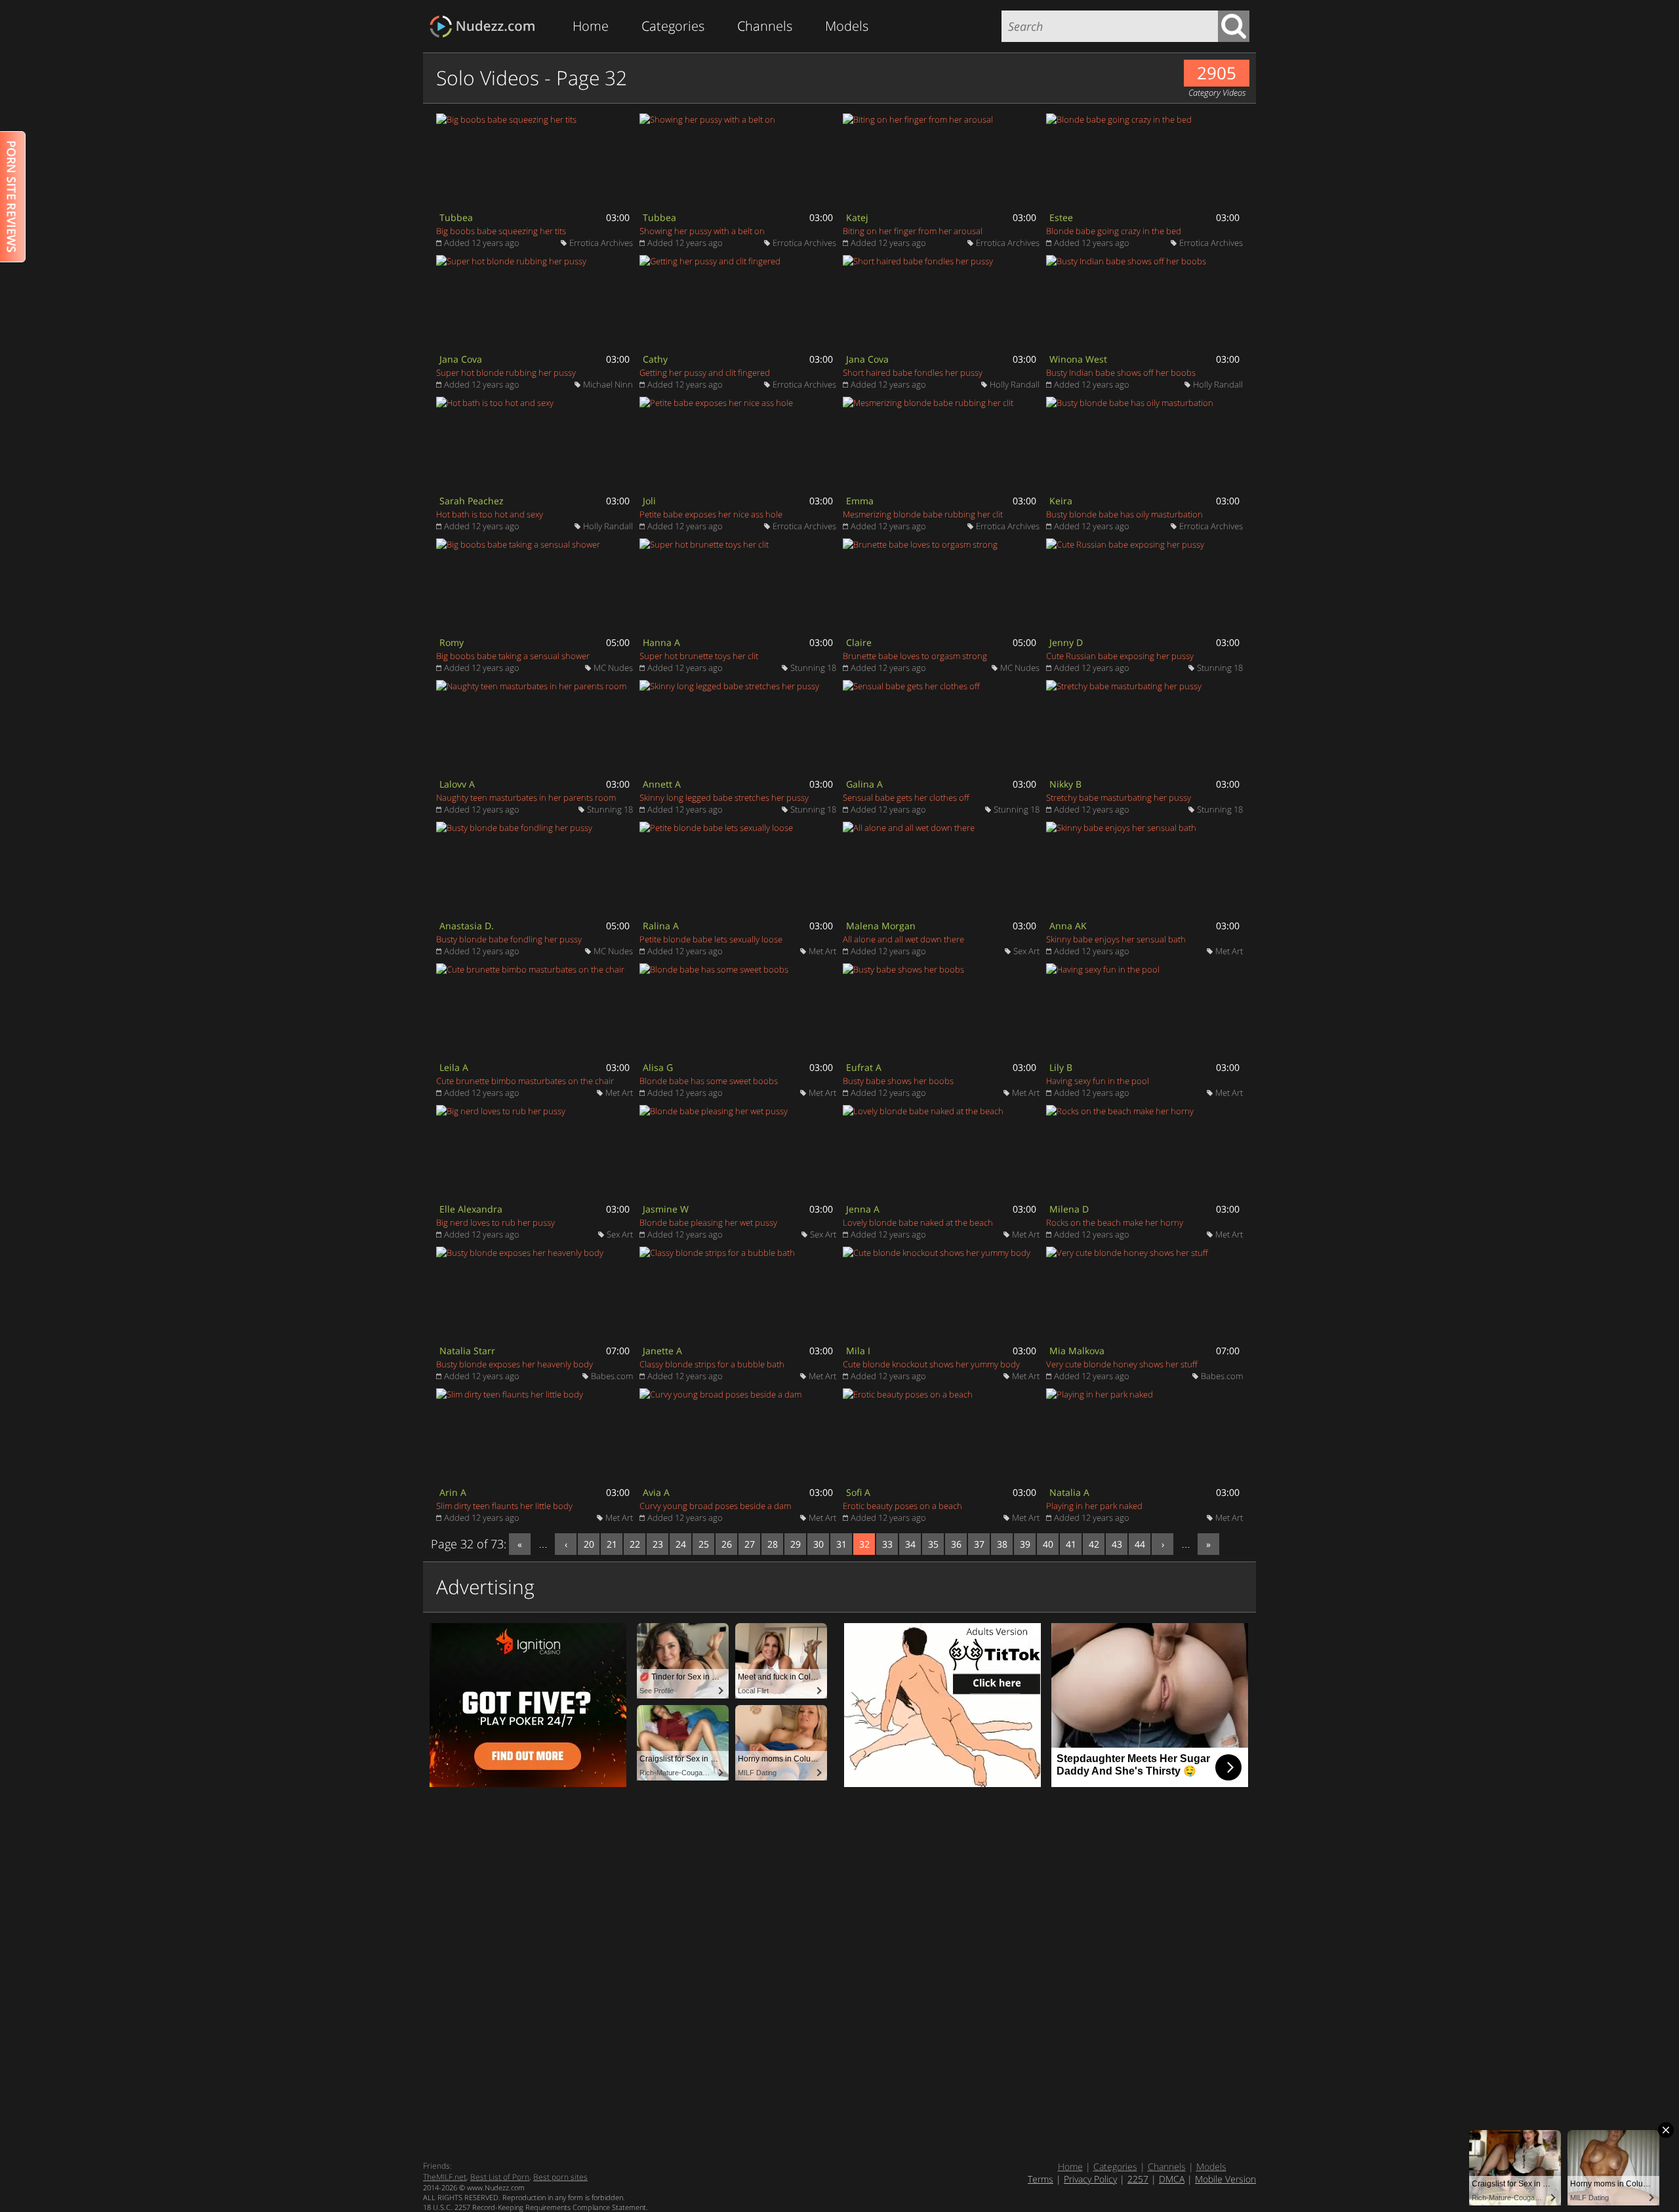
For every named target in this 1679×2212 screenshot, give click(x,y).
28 (773, 1544)
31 (841, 1544)
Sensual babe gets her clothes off (906, 797)
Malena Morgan (881, 926)
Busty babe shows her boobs (898, 1081)
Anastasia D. (467, 926)
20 (589, 1544)
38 (1002, 1544)
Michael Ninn (608, 384)
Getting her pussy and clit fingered (705, 372)
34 (910, 1544)
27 (750, 1544)
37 (979, 1544)
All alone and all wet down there (903, 939)
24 (681, 1544)
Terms (1041, 2179)
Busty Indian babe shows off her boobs (1121, 372)
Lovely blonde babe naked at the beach (918, 1222)
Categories (673, 26)
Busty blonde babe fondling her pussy (509, 939)
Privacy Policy (1090, 2179)
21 (612, 1544)
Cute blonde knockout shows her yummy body (931, 1364)
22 (635, 1544)
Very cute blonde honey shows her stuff (1122, 1364)
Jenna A (863, 1209)
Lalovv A (457, 784)
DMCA (1172, 2179)
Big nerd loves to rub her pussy (496, 1222)
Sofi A (858, 1492)
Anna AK (1068, 926)
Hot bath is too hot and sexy (490, 514)
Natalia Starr (467, 1351)
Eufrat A (864, 1067)
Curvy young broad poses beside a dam (715, 1506)
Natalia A (1069, 1492)
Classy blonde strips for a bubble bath (712, 1364)
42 (1094, 1544)
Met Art (822, 951)
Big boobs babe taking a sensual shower (513, 656)
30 (819, 1544)
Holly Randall (1015, 384)
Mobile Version (1225, 2179)
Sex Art (1026, 951)
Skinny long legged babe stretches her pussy (724, 797)
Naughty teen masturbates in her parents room (526, 797)
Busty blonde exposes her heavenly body (515, 1364)
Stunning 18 (813, 668)
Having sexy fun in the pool (1098, 1081)
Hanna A (661, 642)
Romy (452, 642)
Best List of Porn (500, 2177)
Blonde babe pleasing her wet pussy (708, 1222)
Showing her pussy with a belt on (702, 231)
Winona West (1078, 359)
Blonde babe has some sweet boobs (709, 1081)
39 (1025, 1544)
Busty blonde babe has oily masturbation (1124, 514)
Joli (649, 501)
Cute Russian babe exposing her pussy (1120, 656)
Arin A (453, 1492)
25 (704, 1544)
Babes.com (612, 1376)
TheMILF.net (445, 2177)
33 (887, 1544)
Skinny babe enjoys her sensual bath (1116, 939)
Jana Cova (461, 359)
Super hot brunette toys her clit (699, 656)
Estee (1061, 217)
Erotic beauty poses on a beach (902, 1506)
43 (1117, 1544)
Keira (1061, 501)
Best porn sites (560, 2177)
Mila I (858, 1351)
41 (1071, 1544)
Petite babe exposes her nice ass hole (711, 514)
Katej (857, 217)
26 (727, 1544)
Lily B (1061, 1067)
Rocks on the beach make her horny (1115, 1222)
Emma (860, 501)
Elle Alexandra (471, 1209)
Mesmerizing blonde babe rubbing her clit (923, 514)
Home (591, 26)
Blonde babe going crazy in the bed (1114, 231)
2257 (1138, 2179)
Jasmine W (666, 1209)
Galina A (864, 784)
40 (1048, 1544)
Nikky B (1065, 784)
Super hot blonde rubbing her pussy (506, 372)
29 (796, 1544)
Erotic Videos (486, 27)
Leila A (454, 1067)
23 (658, 1544)
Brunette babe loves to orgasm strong (915, 656)
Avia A (656, 1492)
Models (847, 26)
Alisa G (658, 1067)
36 (956, 1544)
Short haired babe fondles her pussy (913, 372)
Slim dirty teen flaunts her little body (504, 1506)
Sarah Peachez (472, 501)
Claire (859, 642)
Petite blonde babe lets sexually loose (711, 939)
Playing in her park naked (1094, 1506)
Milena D (1069, 1209)
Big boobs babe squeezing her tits (501, 231)
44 (1140, 1544)
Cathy (655, 359)
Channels (765, 26)
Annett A (662, 784)
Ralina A (661, 926)
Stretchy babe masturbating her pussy (1119, 797)
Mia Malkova (1077, 1351)
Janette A (662, 1351)
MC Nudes (613, 668)
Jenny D (1066, 642)
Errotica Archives (601, 243)
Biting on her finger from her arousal (913, 231)
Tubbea (456, 217)
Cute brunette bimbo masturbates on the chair (525, 1081)
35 (933, 1544)
